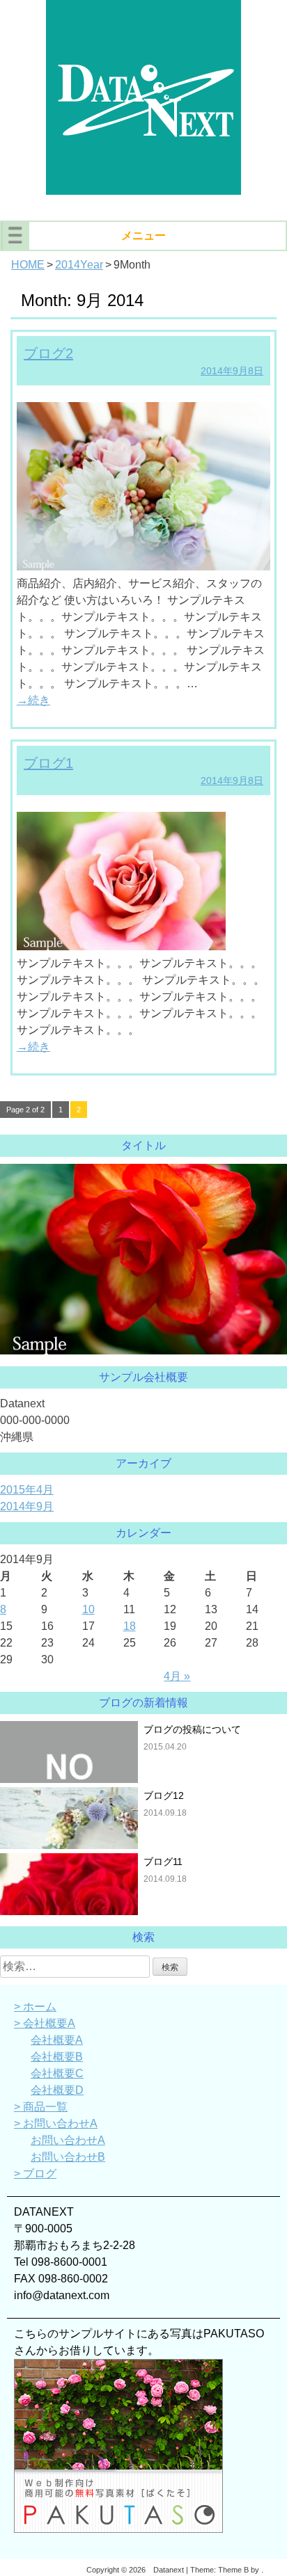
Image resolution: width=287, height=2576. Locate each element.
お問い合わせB (68, 2157)
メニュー (143, 235)
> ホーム (35, 2007)
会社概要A (57, 2040)
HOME (28, 265)
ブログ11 (163, 1862)
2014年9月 (27, 1506)
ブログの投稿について (192, 1729)
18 (130, 1626)
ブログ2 (48, 353)
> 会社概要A (45, 2023)
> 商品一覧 (41, 2107)
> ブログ (35, 2174)
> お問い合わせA (56, 2123)
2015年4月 (27, 1490)
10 (88, 1609)
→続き (33, 700)
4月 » (177, 1676)
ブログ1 (48, 763)
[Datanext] (143, 191)
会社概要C (57, 2073)
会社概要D (57, 2090)
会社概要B (57, 2057)
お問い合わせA (68, 2140)
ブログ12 (164, 1795)
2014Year (79, 265)
